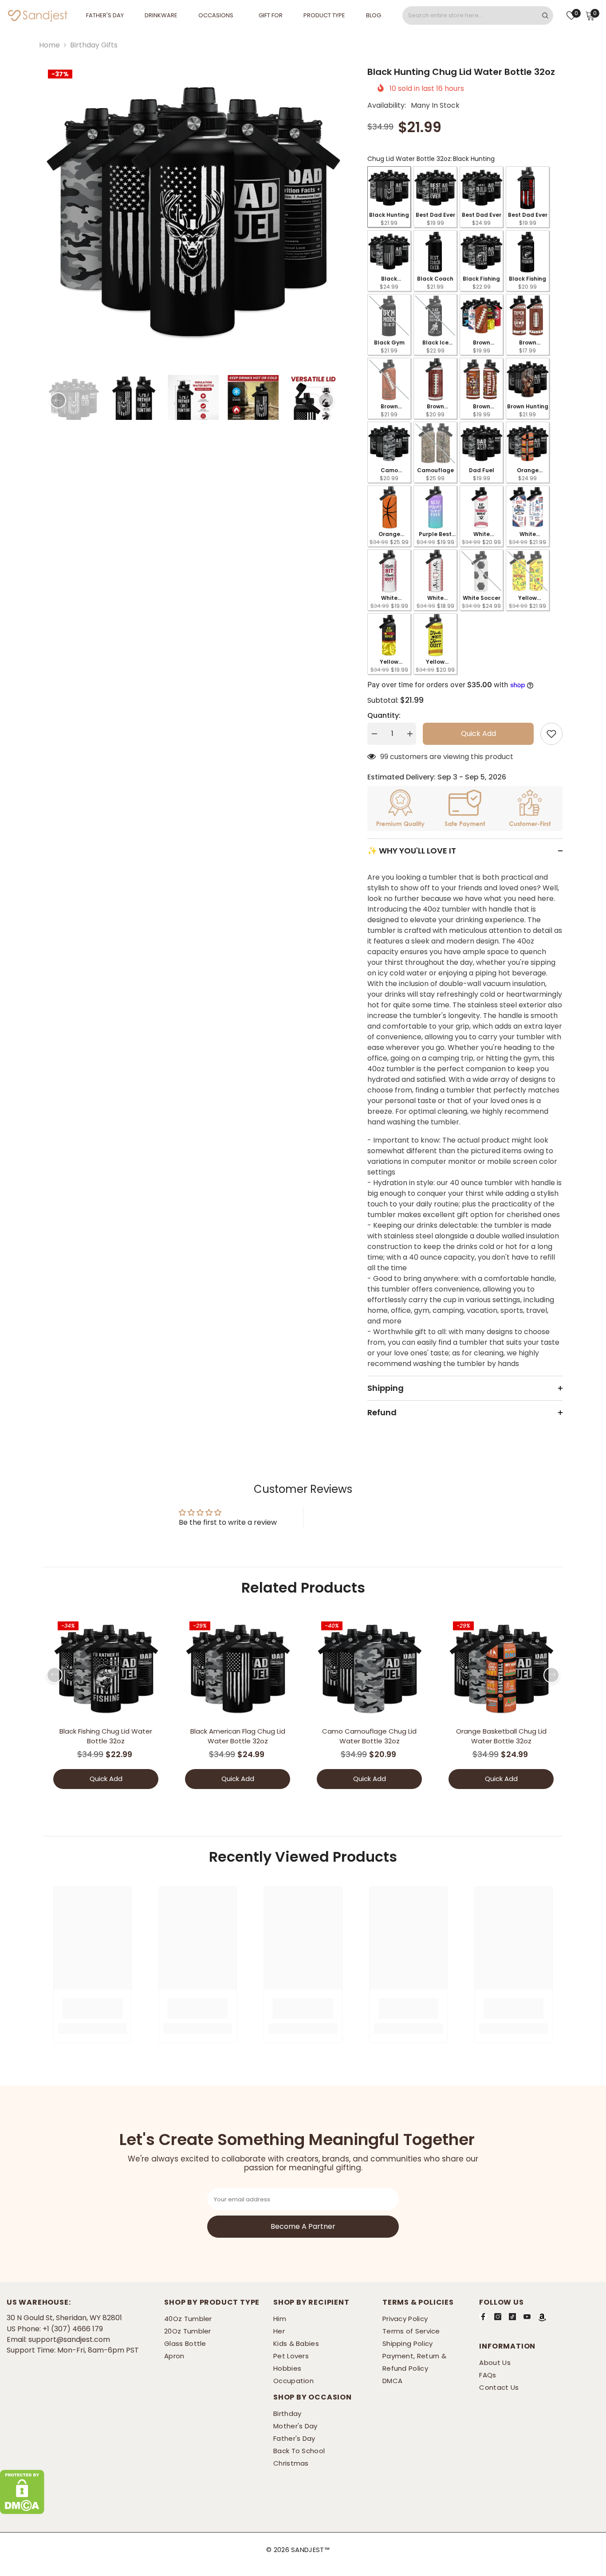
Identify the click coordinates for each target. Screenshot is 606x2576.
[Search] (478, 16)
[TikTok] (512, 2317)
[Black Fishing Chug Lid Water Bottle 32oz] (106, 1670)
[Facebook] (483, 2317)
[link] (92, 2008)
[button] (58, 400)
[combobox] (470, 16)
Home (49, 45)
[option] (192, 214)
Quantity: (384, 715)
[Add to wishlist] (551, 734)
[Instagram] (498, 2317)
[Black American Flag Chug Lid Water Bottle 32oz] (238, 1670)
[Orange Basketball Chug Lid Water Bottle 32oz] (501, 1670)
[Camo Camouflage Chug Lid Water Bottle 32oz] (369, 1670)
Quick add (478, 734)
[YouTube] (527, 2317)
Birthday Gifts (94, 45)
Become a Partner (303, 2227)
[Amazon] (542, 2318)
